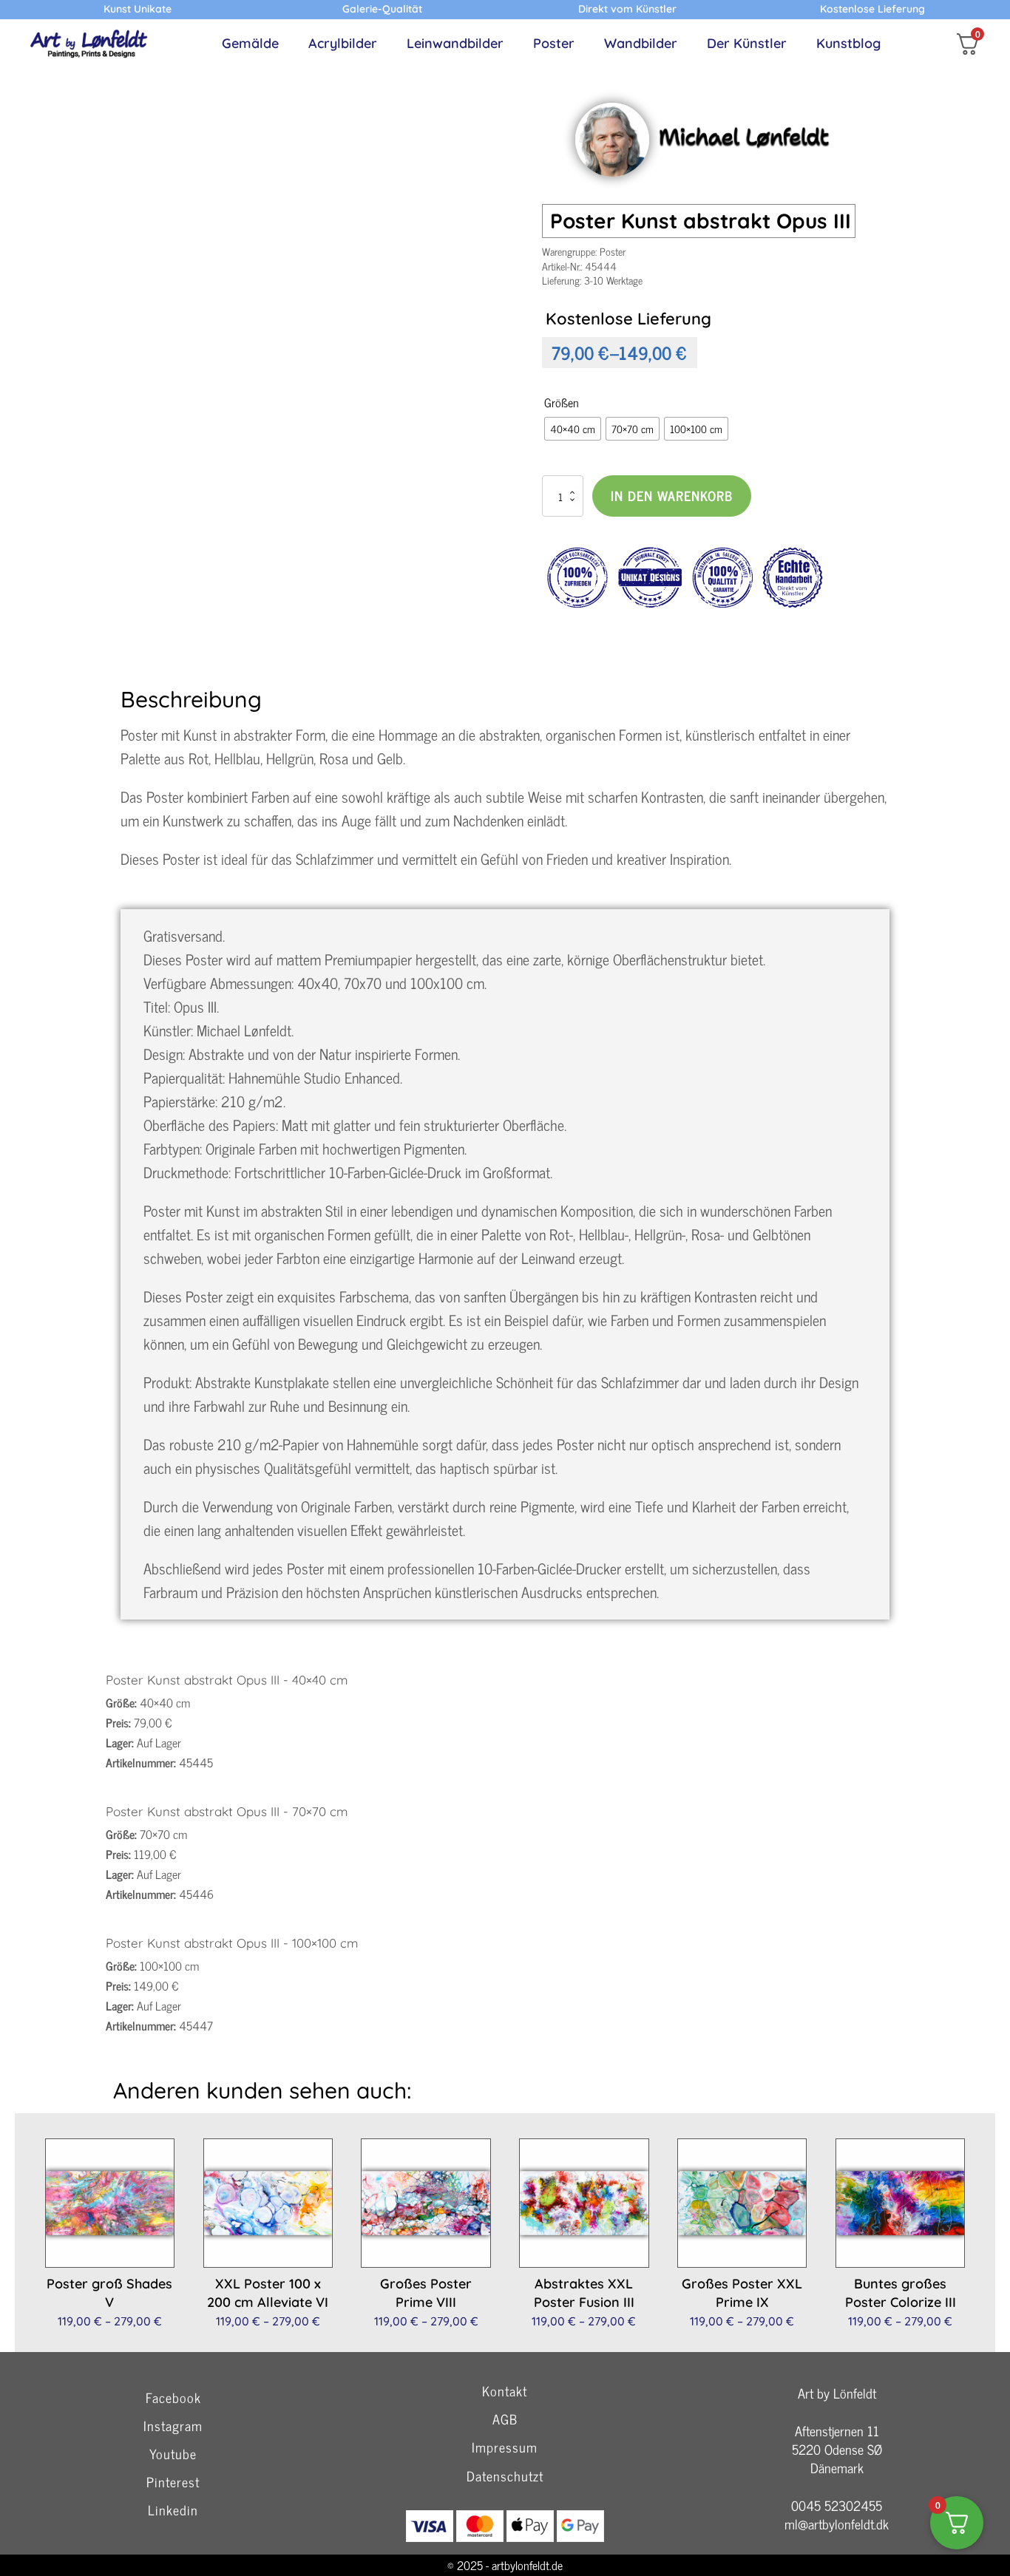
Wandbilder (641, 43)
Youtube (173, 2454)
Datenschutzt (505, 2477)
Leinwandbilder (455, 43)
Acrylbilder (343, 43)
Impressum (505, 2448)
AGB (505, 2420)
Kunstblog (848, 43)
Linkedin (173, 2511)
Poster (554, 43)
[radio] (573, 429)
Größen (562, 402)
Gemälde (250, 43)
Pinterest (173, 2482)
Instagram (173, 2426)
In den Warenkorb (672, 495)
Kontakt (505, 2390)
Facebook (173, 2398)
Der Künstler (747, 43)
